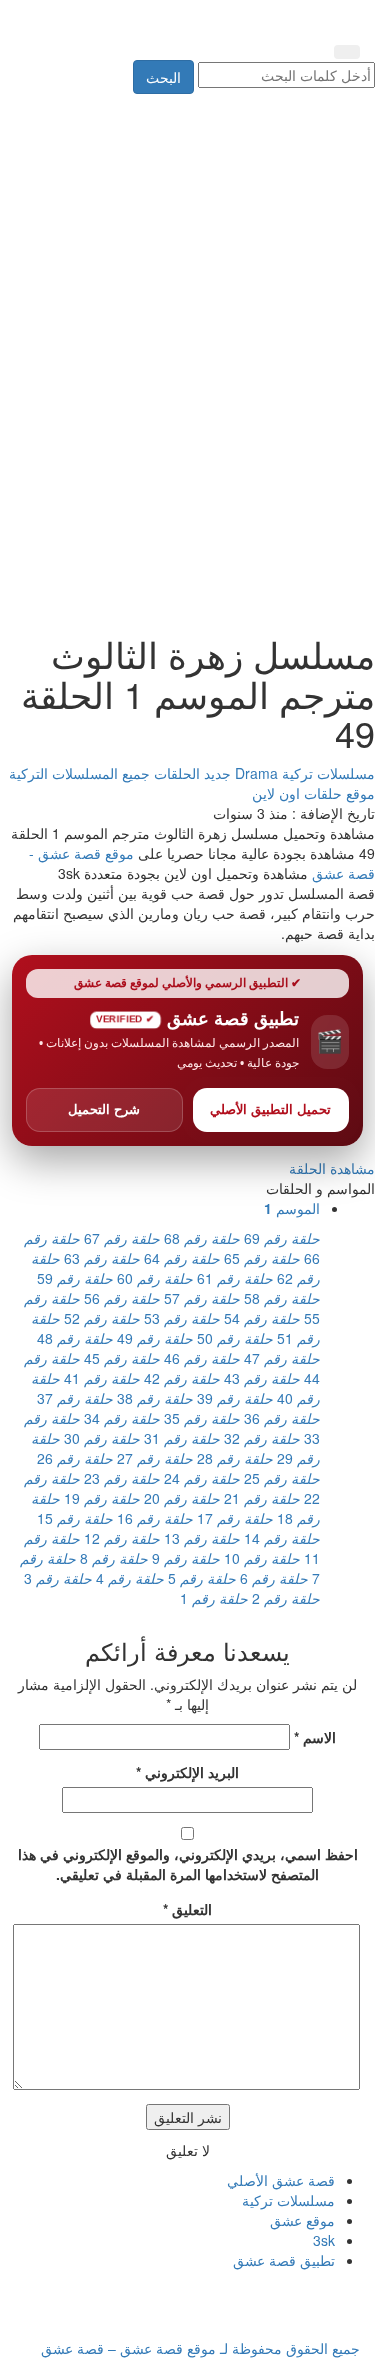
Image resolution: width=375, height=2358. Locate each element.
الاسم (315, 1737)
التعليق (187, 1909)
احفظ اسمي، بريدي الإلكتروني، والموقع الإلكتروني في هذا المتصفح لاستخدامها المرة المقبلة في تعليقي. (188, 1864)
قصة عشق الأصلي (281, 2180)
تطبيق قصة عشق (284, 2260)
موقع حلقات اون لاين (313, 793)
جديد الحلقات (190, 773)
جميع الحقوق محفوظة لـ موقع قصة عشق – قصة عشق (200, 2348)
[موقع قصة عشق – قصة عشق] (270, 18)
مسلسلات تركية (326, 773)
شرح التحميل (104, 1109)
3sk (324, 2240)
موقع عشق (302, 2220)
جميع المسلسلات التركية (79, 773)
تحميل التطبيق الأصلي (270, 1109)
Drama (254, 773)
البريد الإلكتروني (187, 1772)
